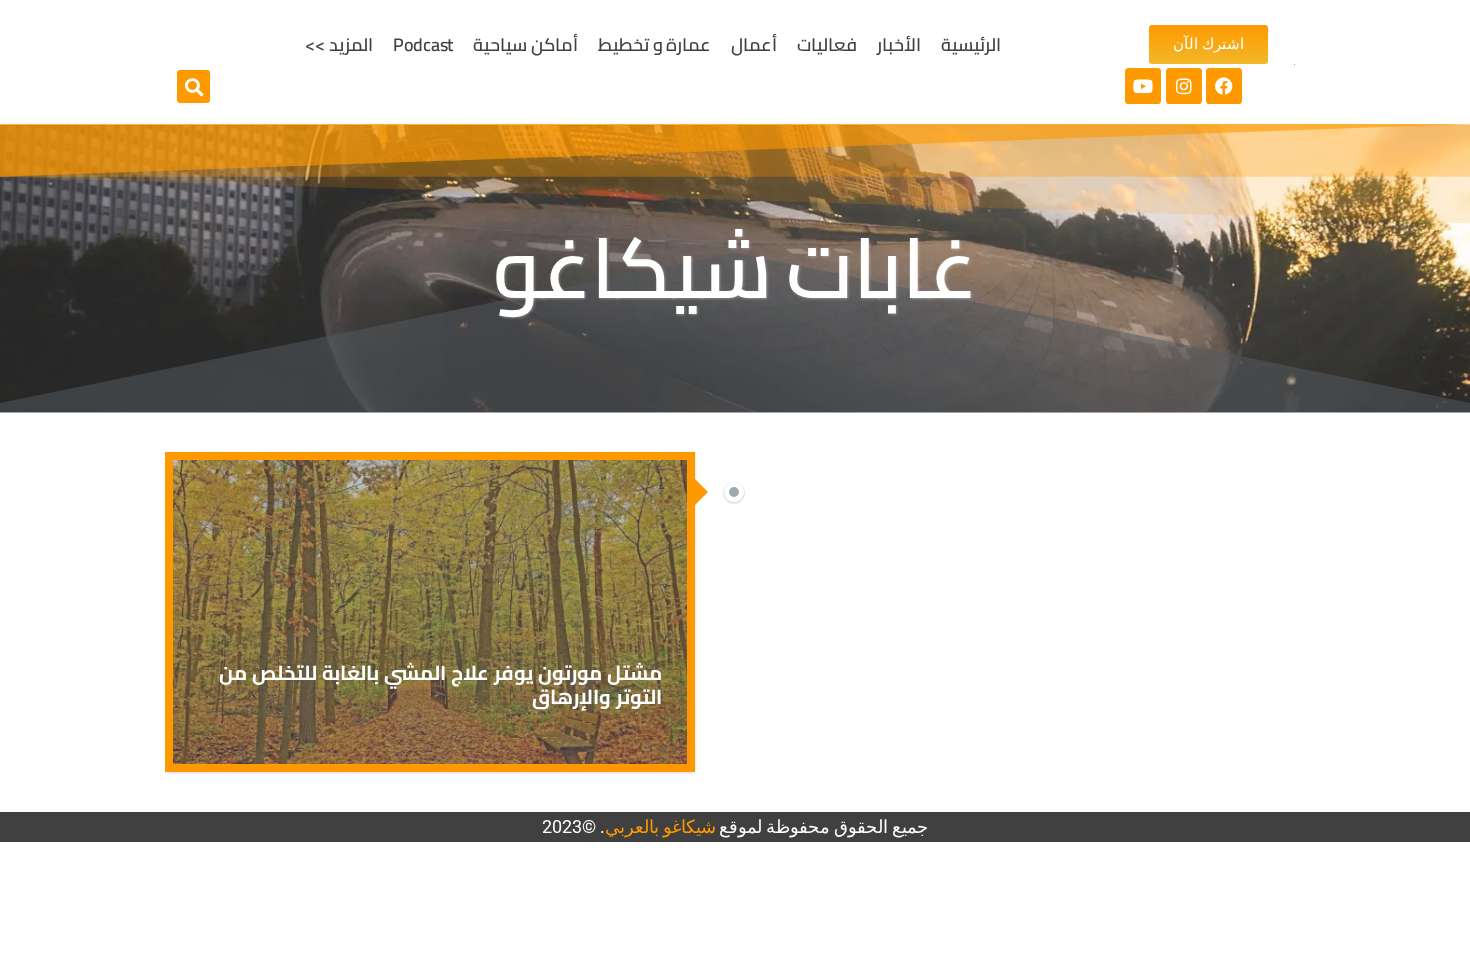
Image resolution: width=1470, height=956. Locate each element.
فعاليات (827, 44)
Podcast (423, 44)
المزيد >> (339, 44)
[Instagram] (1184, 86)
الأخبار (899, 44)
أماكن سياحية (525, 44)
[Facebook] (1224, 86)
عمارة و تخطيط (654, 44)
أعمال (754, 44)
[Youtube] (1143, 86)
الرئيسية (971, 44)
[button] (193, 86)
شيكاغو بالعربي (660, 826)
